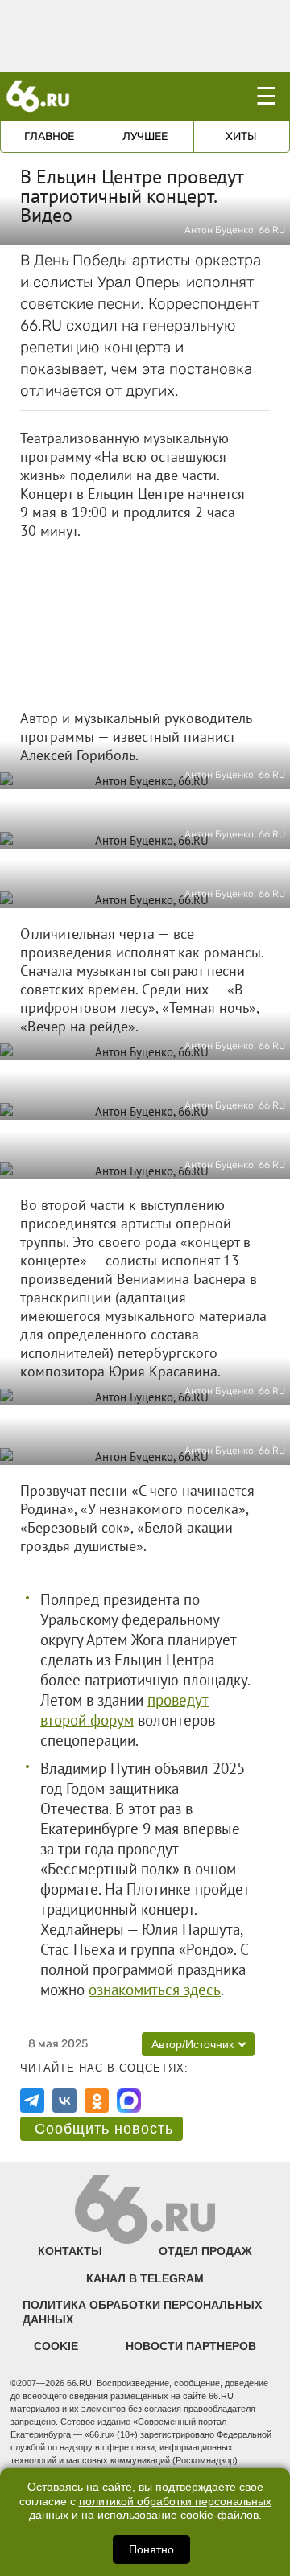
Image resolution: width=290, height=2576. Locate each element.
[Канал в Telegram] (32, 2101)
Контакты (70, 2251)
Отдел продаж (205, 2251)
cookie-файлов (220, 2515)
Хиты (241, 136)
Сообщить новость (104, 2129)
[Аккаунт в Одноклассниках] (97, 2101)
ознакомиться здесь (155, 1990)
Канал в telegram (145, 2278)
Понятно (151, 2549)
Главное (49, 136)
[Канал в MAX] (129, 2101)
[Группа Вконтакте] (64, 2101)
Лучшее (145, 136)
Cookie (56, 2346)
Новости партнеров (191, 2346)
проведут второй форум (124, 1710)
